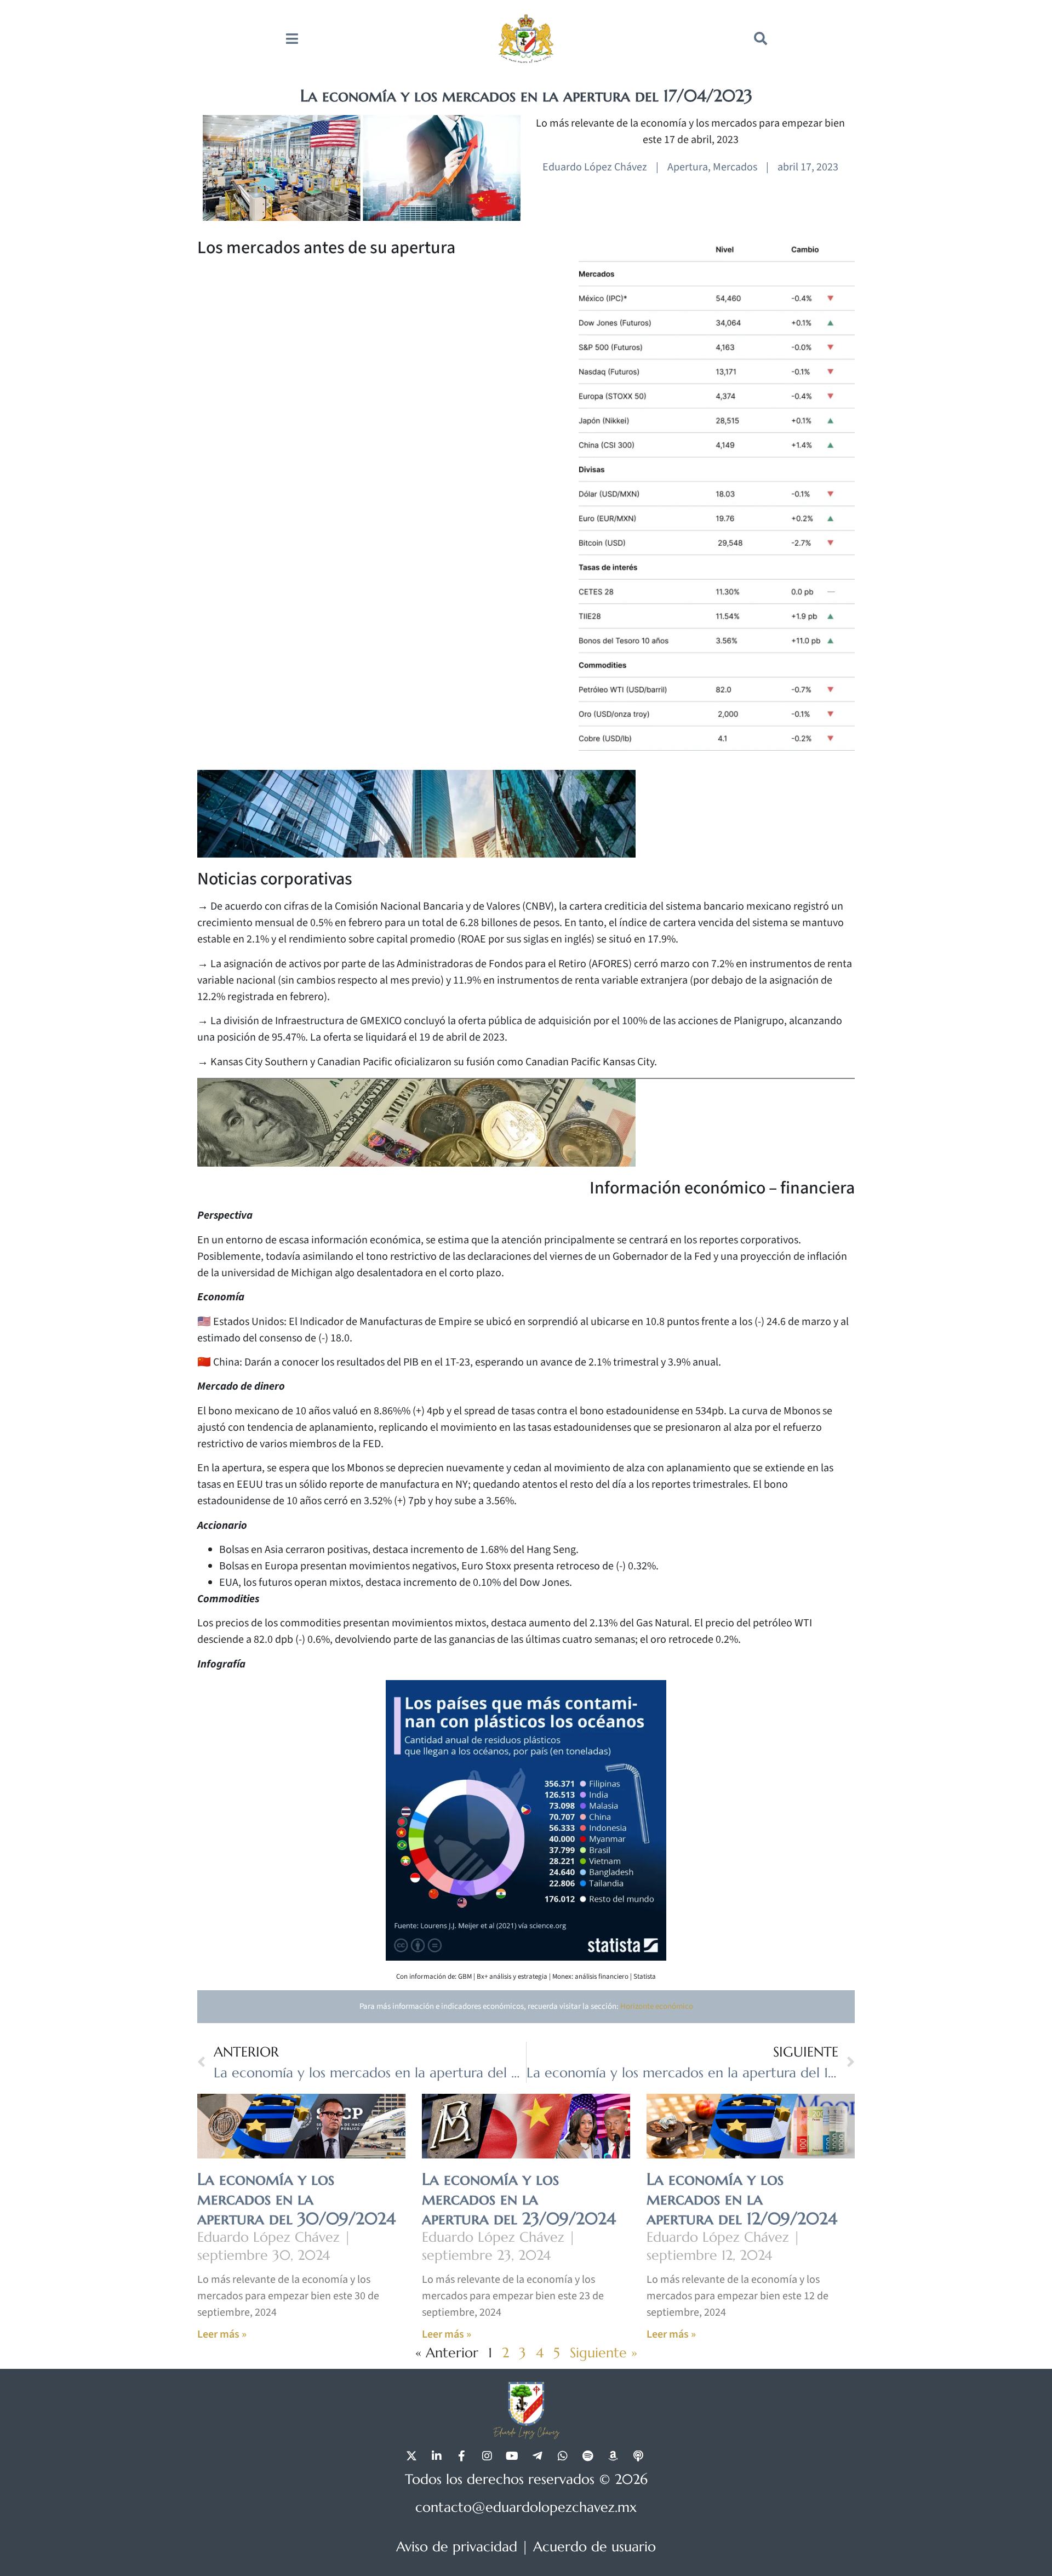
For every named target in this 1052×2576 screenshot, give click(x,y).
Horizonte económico (657, 2006)
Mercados (735, 167)
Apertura (688, 167)
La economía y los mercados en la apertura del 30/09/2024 (296, 2199)
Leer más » (222, 2334)
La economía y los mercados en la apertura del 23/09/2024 (519, 2199)
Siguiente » (604, 2353)
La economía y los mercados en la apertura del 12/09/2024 (742, 2199)
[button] (761, 38)
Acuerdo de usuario (594, 2547)
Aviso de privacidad (457, 2547)
